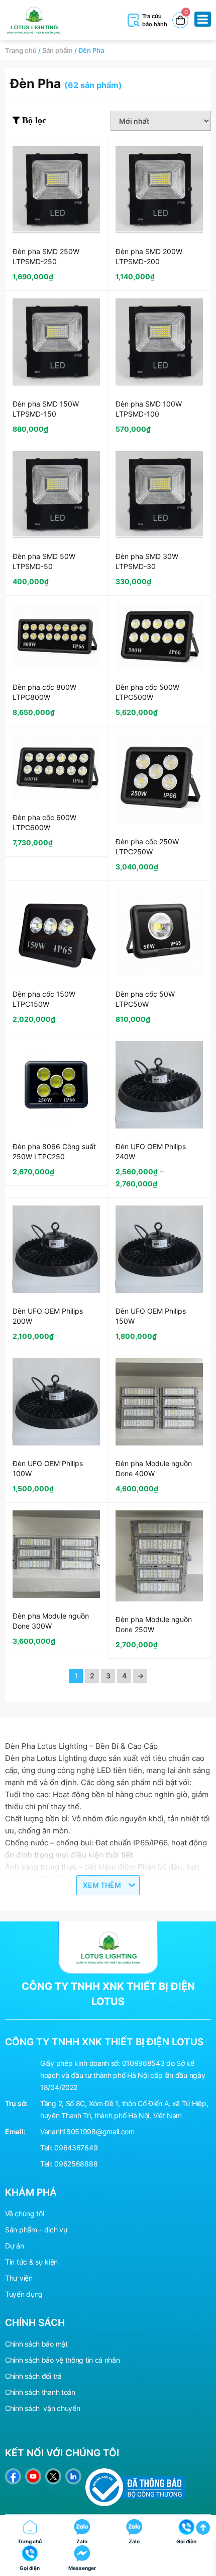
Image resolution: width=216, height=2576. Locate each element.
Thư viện (19, 2278)
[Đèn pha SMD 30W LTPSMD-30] (159, 495)
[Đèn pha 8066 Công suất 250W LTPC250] (56, 1085)
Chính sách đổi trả (33, 2376)
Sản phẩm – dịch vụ (36, 2230)
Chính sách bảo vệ (34, 2360)
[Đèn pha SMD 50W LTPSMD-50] (56, 495)
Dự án (15, 2246)
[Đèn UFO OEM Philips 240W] (159, 1085)
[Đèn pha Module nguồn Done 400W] (159, 1402)
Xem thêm (102, 1885)
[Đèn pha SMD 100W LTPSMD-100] (159, 342)
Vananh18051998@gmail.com (87, 2131)
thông (75, 2360)
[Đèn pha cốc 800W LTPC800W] (56, 636)
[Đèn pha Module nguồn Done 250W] (159, 1556)
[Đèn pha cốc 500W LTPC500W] (159, 636)
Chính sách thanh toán (40, 2392)
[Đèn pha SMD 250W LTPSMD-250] (56, 190)
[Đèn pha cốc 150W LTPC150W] (56, 932)
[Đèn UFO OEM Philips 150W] (159, 1249)
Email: (15, 2131)
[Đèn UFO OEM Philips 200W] (56, 1249)
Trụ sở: (16, 2103)
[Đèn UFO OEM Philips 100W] (56, 1402)
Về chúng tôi (24, 2213)
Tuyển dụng (24, 2294)
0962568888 (76, 2164)
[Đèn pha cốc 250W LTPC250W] (159, 779)
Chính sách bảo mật (36, 2344)
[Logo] (108, 1947)
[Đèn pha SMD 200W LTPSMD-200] (159, 190)
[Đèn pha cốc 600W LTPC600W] (56, 767)
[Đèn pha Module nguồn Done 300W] (56, 1554)
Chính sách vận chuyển (42, 2408)
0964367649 (76, 2148)
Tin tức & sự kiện (31, 2262)
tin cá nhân (103, 2360)
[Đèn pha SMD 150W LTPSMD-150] (56, 342)
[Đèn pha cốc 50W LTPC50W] (159, 932)
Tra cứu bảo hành (155, 20)
